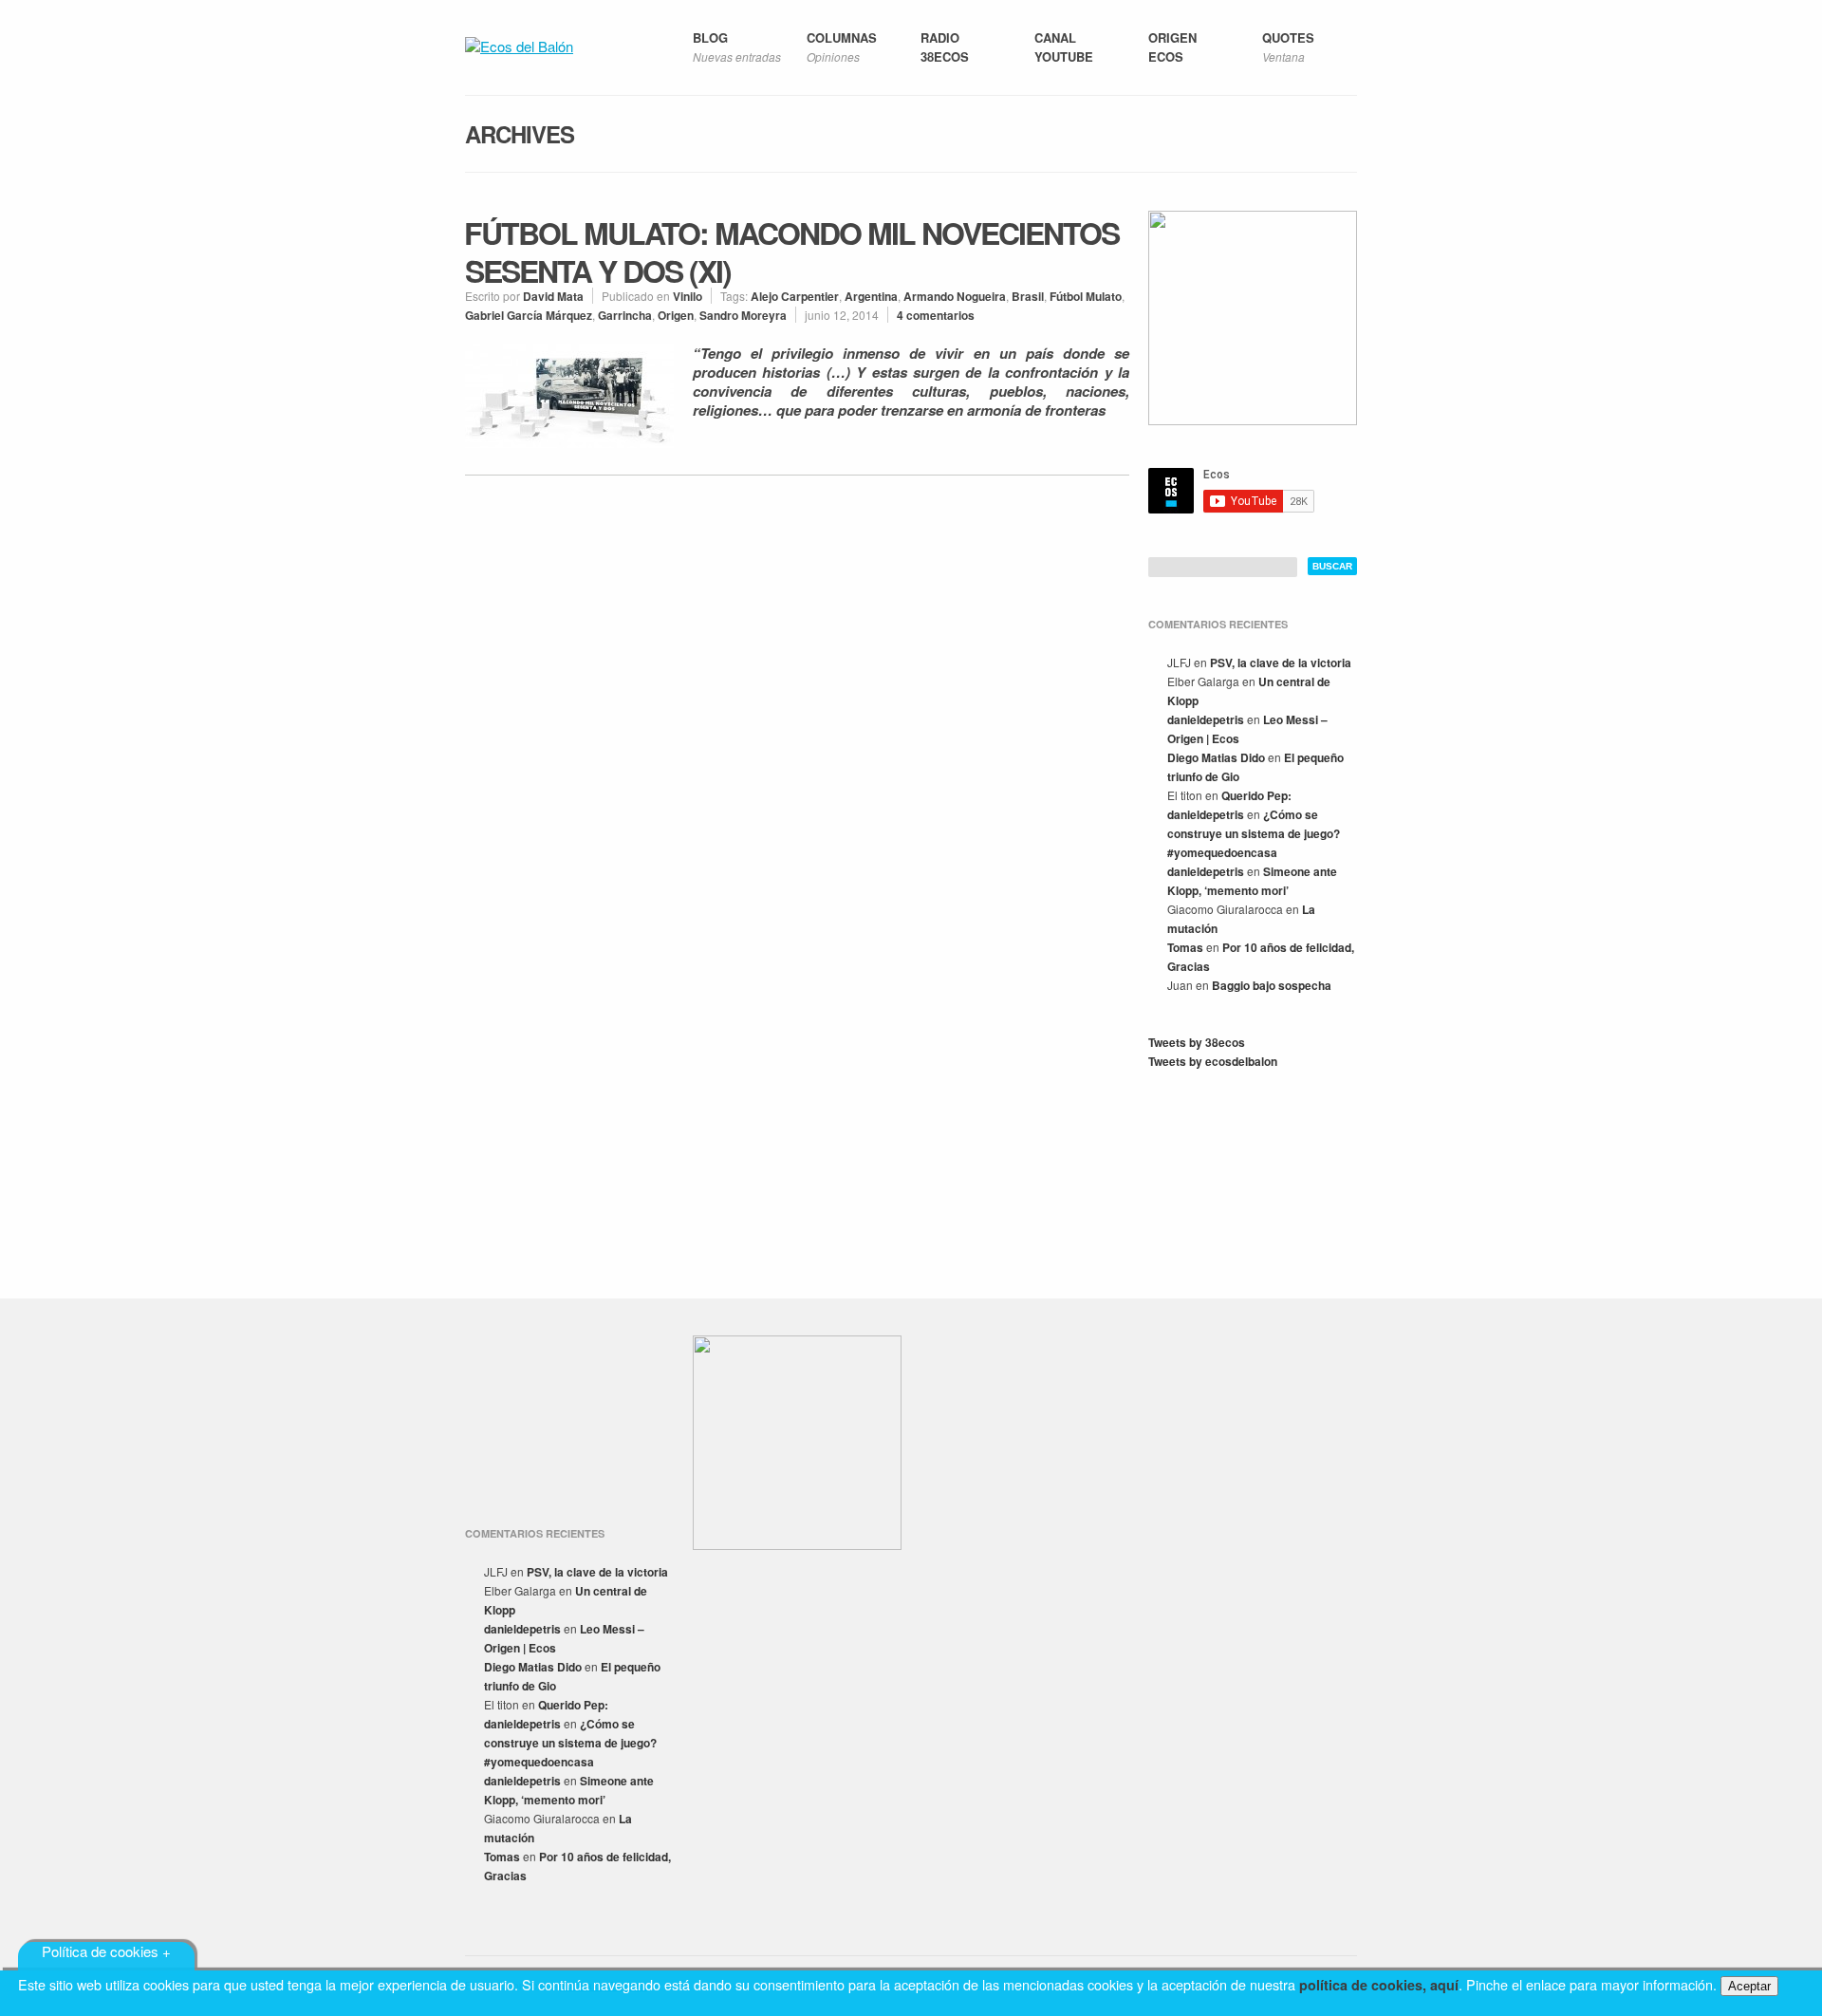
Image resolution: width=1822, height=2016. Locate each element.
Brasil (1028, 296)
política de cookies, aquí (1379, 1985)
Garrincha (625, 315)
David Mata (553, 296)
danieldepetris (1206, 719)
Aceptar (1749, 1986)
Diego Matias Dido (1216, 757)
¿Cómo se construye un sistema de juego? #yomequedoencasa (1254, 833)
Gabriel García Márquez (529, 315)
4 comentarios (936, 315)
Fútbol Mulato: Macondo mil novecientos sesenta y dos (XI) (791, 252)
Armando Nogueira (955, 296)
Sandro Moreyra (743, 315)
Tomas (1185, 947)
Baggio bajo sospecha (1272, 985)
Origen (676, 315)
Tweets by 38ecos (1197, 1042)
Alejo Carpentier (795, 296)
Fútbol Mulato (1086, 296)
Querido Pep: (1256, 795)
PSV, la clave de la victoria (1281, 663)
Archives (520, 134)
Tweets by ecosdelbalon (1213, 1061)
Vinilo (688, 296)
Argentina (871, 296)
